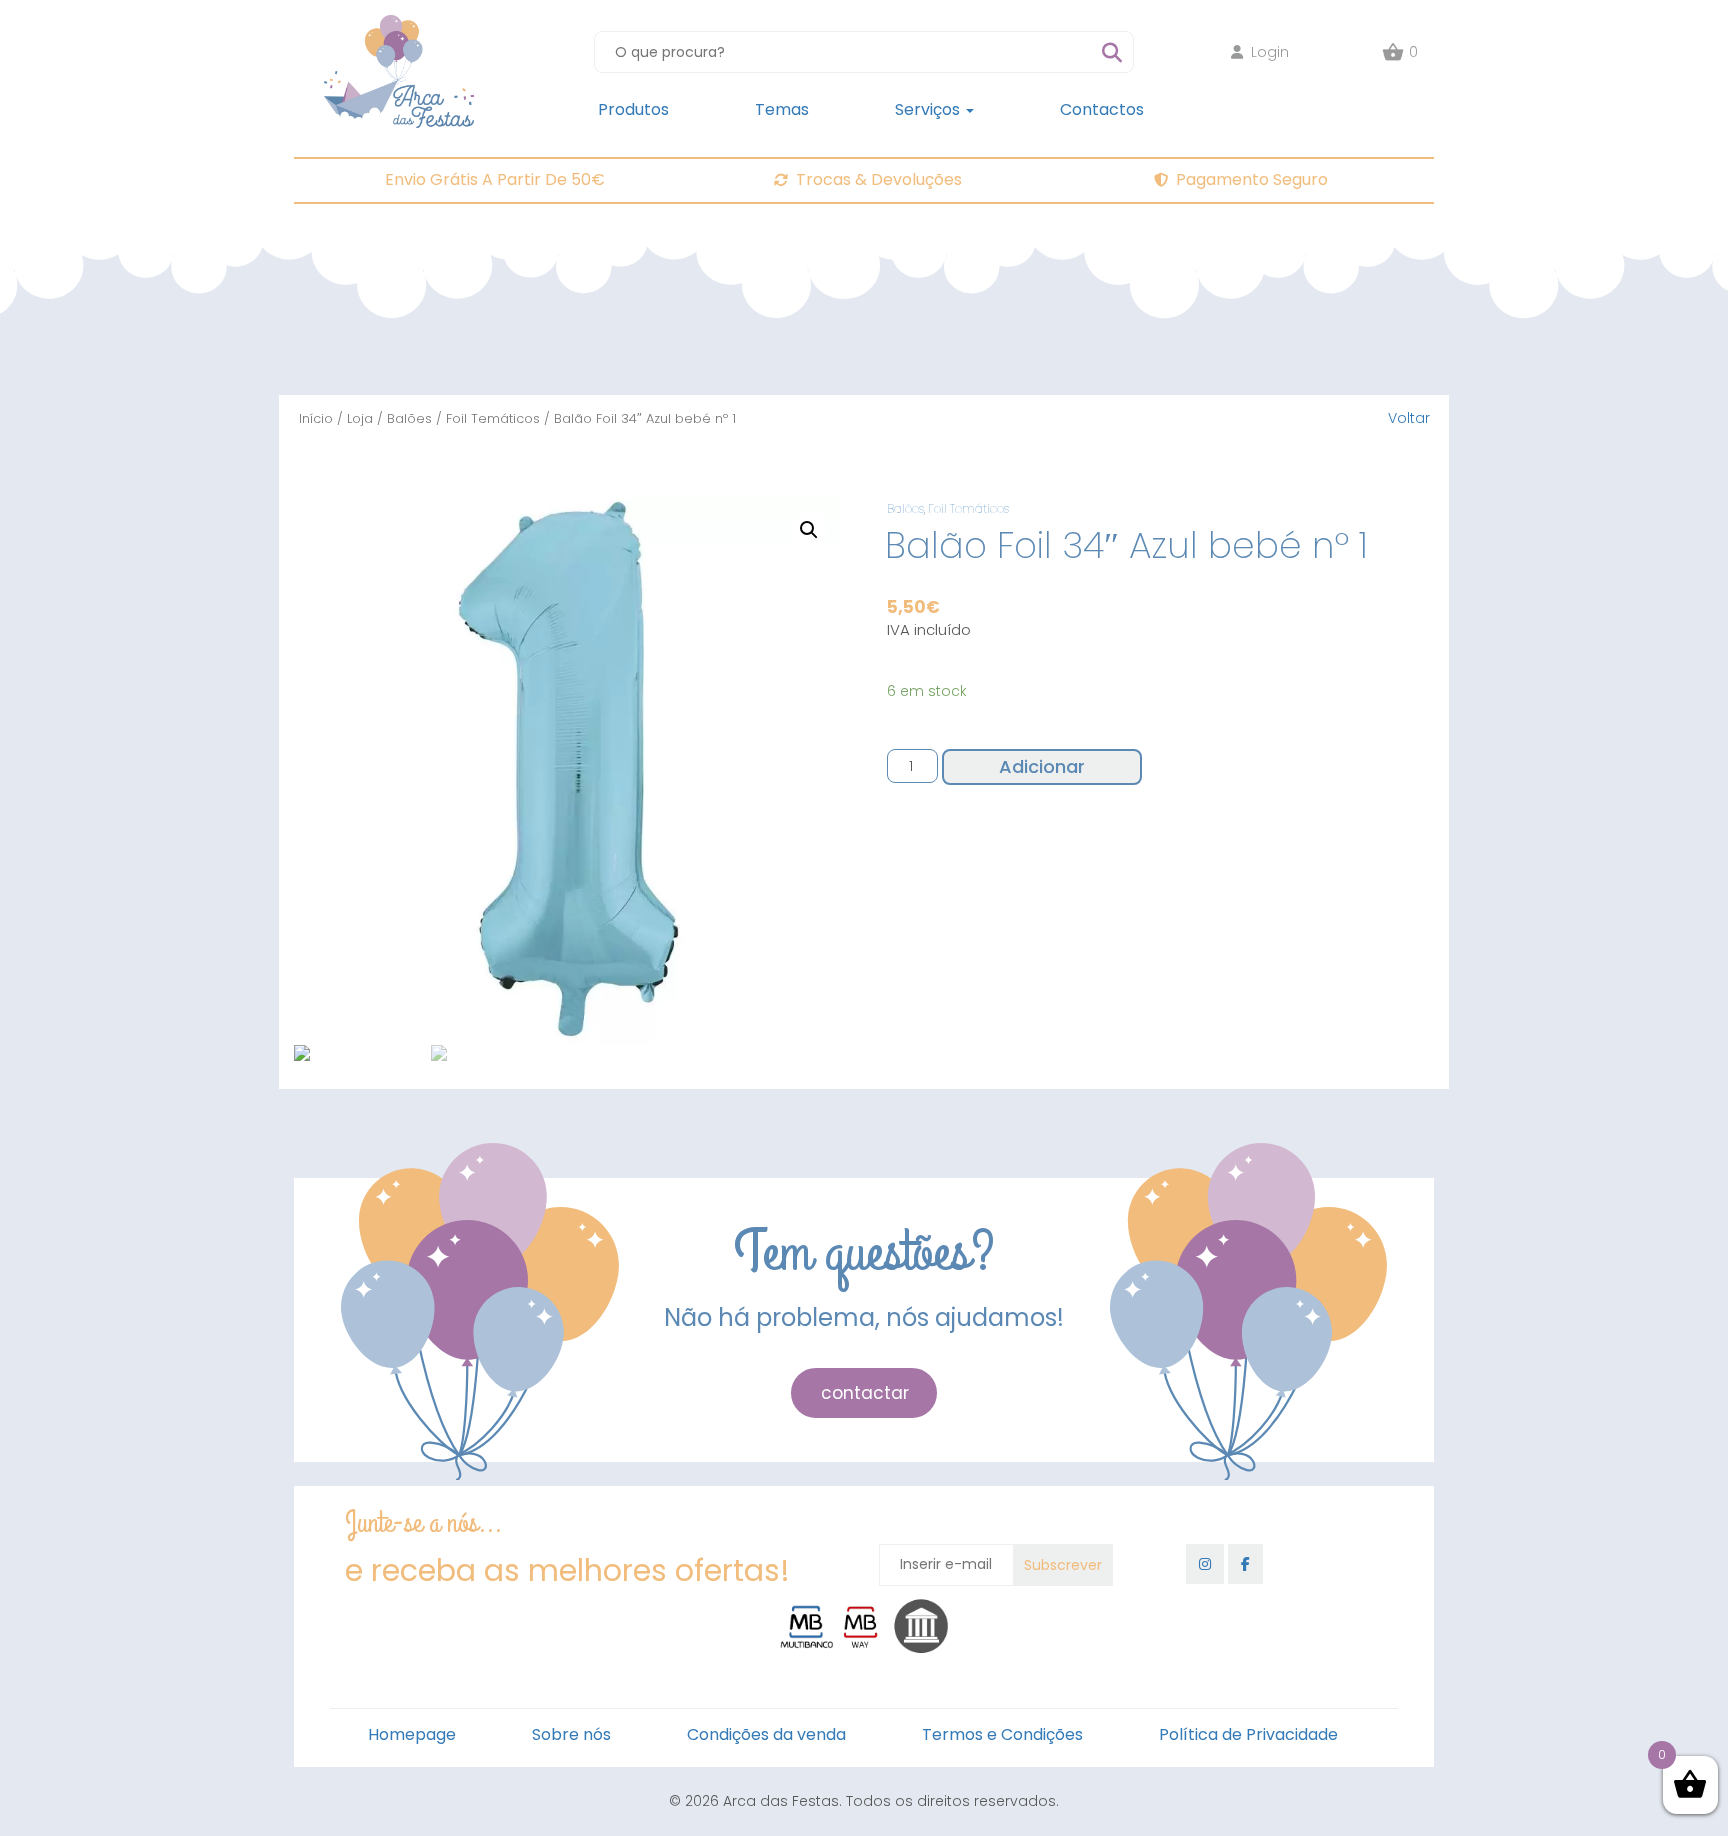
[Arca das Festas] (399, 25)
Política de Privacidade (1248, 1734)
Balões (409, 418)
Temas (782, 109)
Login (1270, 52)
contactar (865, 1393)
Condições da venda (766, 1734)
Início (316, 418)
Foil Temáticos (493, 418)
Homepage (412, 1734)
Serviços (929, 109)
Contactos (1102, 109)
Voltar (1409, 418)
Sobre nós (571, 1734)
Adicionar (1042, 766)
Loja (360, 418)
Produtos (633, 109)
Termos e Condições (1002, 1734)
